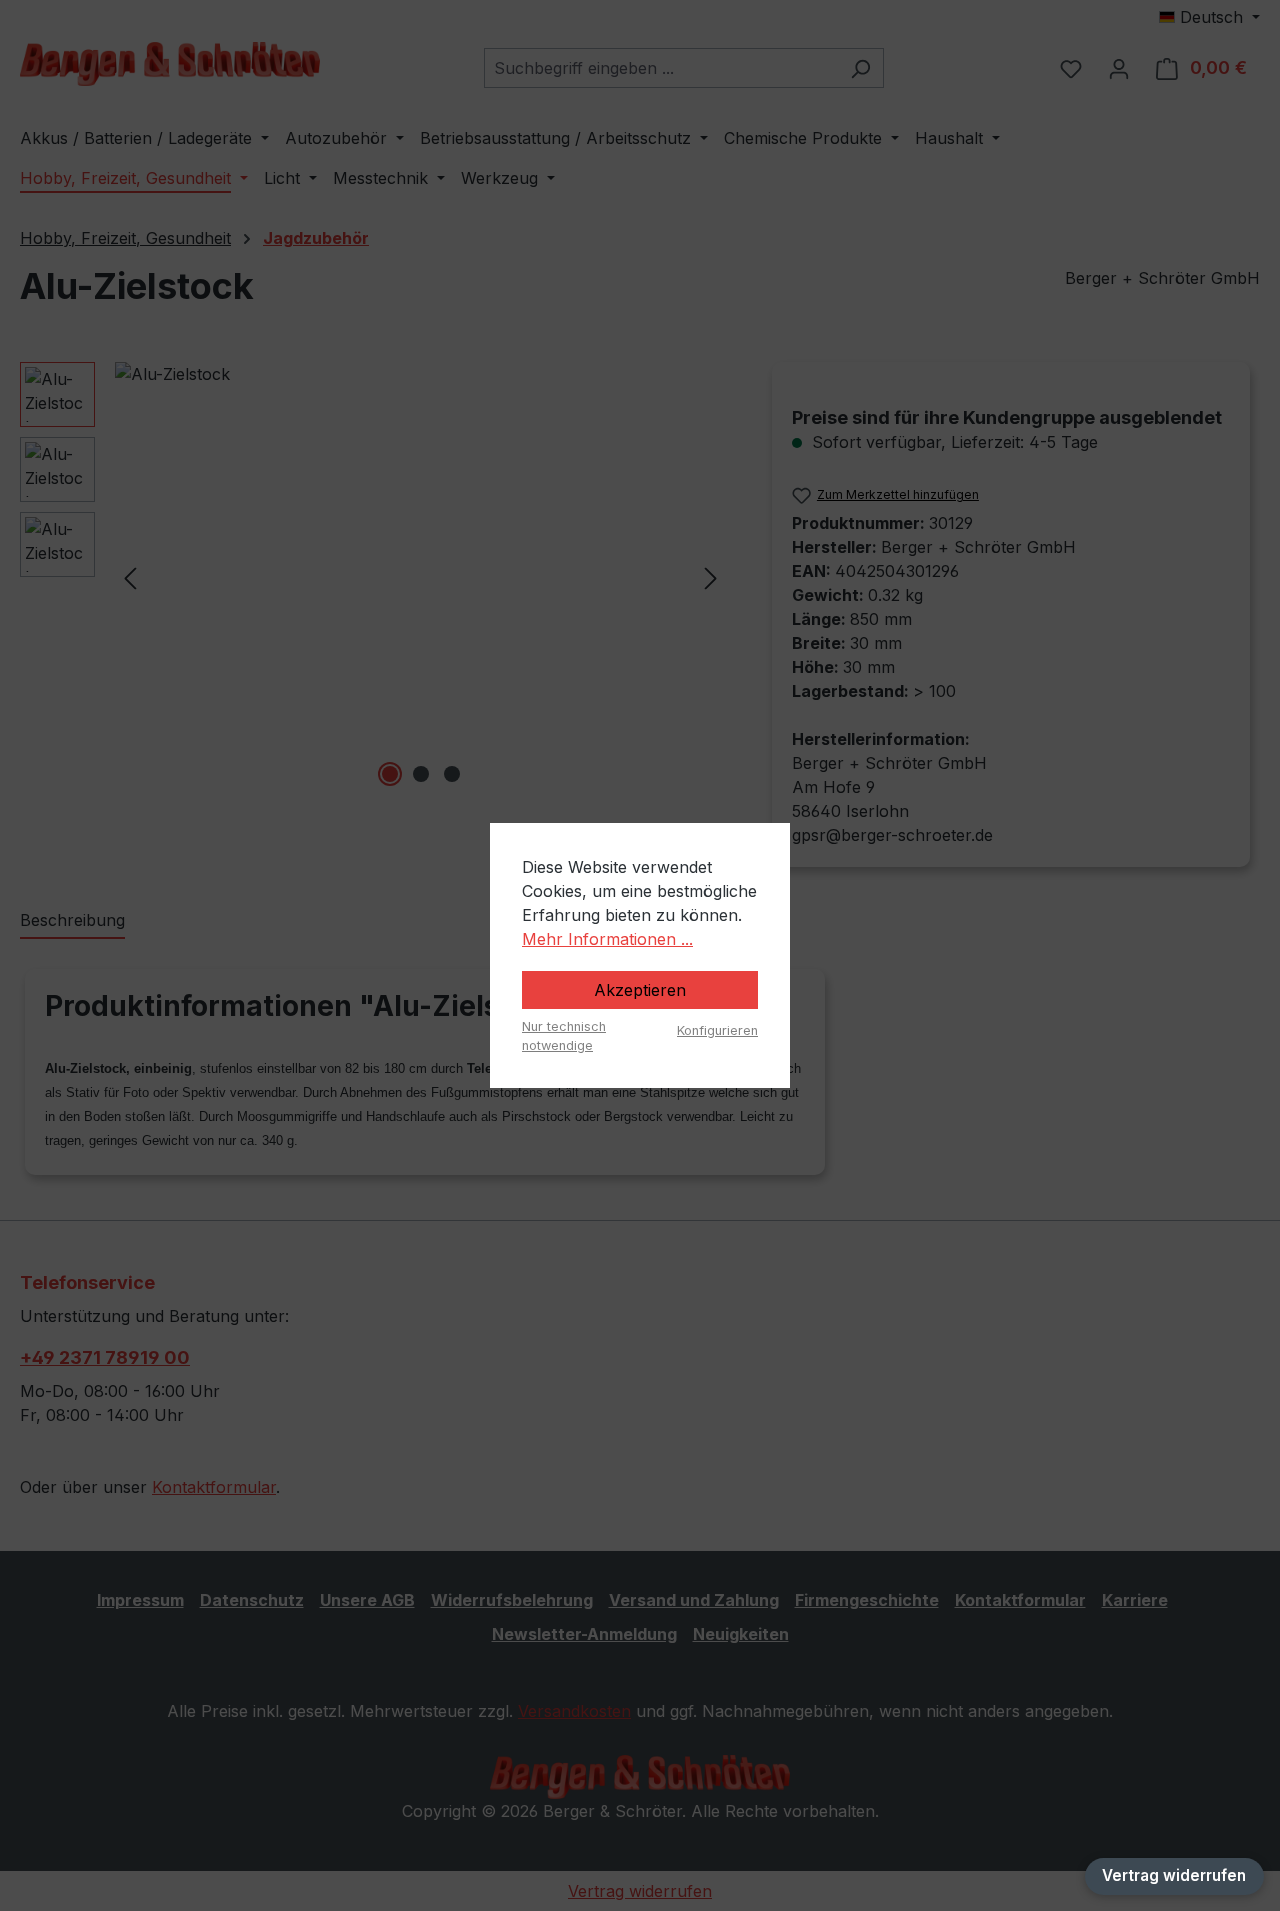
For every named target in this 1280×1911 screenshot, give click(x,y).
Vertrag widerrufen (1174, 1875)
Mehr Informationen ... (607, 939)
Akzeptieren (640, 990)
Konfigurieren (717, 1030)
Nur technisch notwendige (564, 1036)
